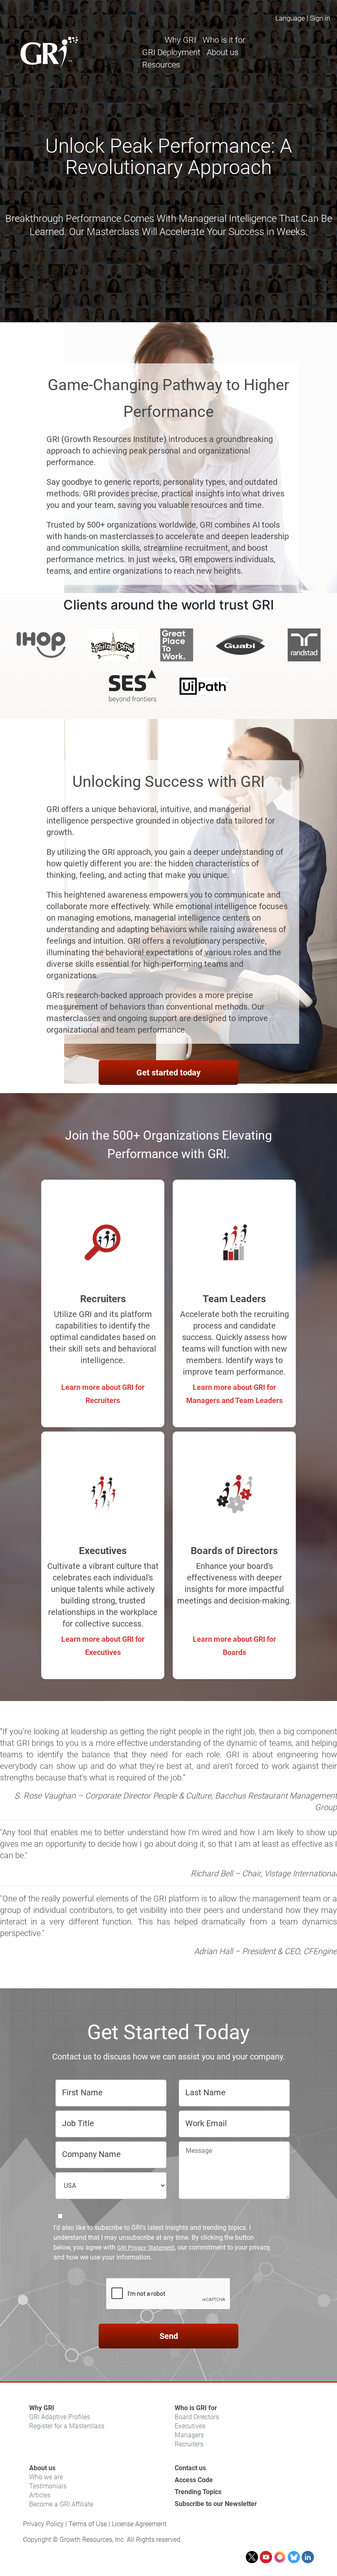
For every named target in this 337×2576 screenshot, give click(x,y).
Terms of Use (88, 2524)
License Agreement (139, 2524)
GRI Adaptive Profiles (60, 2417)
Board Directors (197, 2417)
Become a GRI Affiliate (61, 2504)
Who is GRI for (196, 2408)
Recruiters (189, 2444)
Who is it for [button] (224, 40)
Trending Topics (198, 2492)
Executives (190, 2426)
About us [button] (223, 52)
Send (169, 2336)
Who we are (46, 2477)
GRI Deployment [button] (171, 52)
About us (42, 2468)
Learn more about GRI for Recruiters (103, 1394)
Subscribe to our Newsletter (216, 2504)
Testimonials (48, 2486)
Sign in (320, 18)
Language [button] (290, 18)
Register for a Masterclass (67, 2426)
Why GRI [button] (180, 40)
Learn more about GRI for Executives (103, 1646)
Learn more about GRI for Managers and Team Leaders (234, 1394)
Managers (189, 2435)
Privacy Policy (43, 2524)
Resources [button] (161, 65)
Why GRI (42, 2408)
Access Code (194, 2480)
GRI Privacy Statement (146, 2248)
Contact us (190, 2468)
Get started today (168, 1073)
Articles (40, 2495)
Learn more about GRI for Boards (234, 1646)
